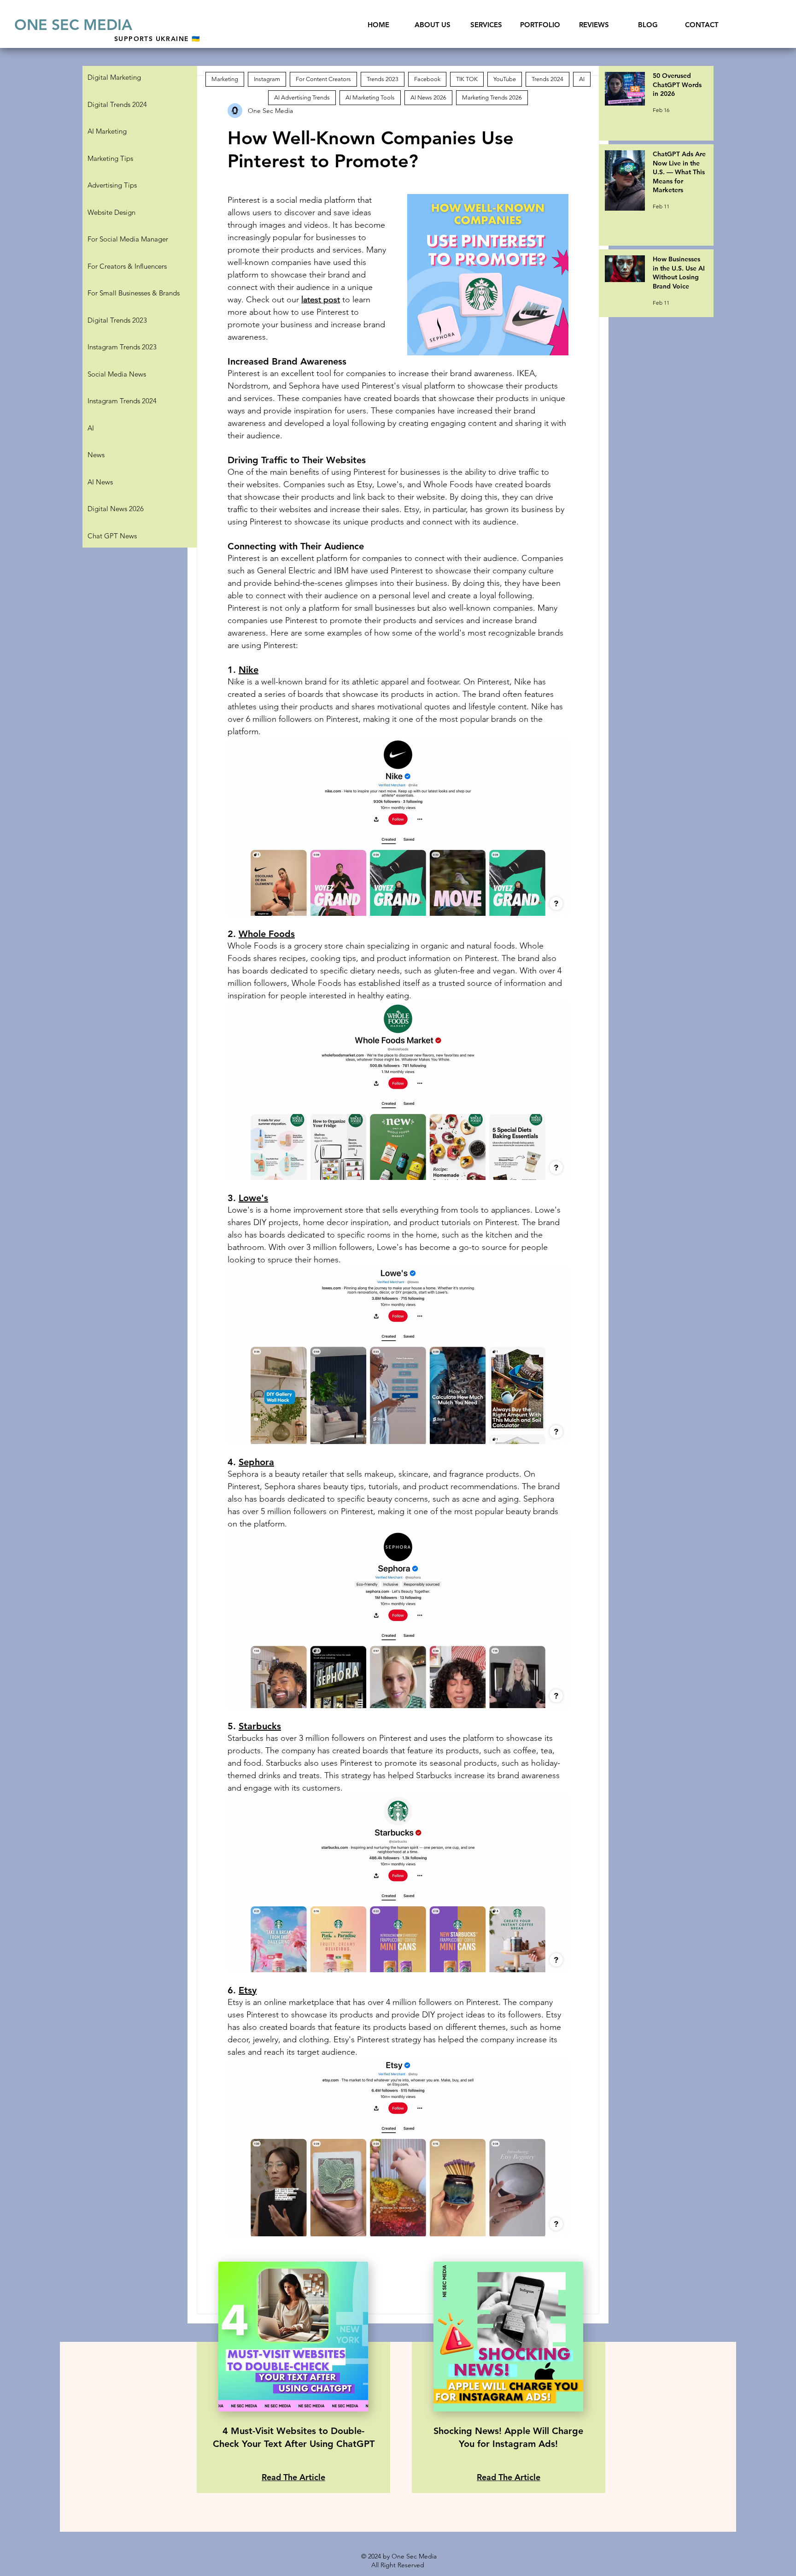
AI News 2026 (428, 97)
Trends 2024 (547, 79)
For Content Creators (323, 79)
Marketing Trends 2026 (492, 97)
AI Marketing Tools (370, 97)
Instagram (267, 79)
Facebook (427, 79)
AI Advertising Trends (302, 97)
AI (582, 79)
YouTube (505, 79)
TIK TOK (467, 79)
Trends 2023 (383, 79)
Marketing (225, 79)
